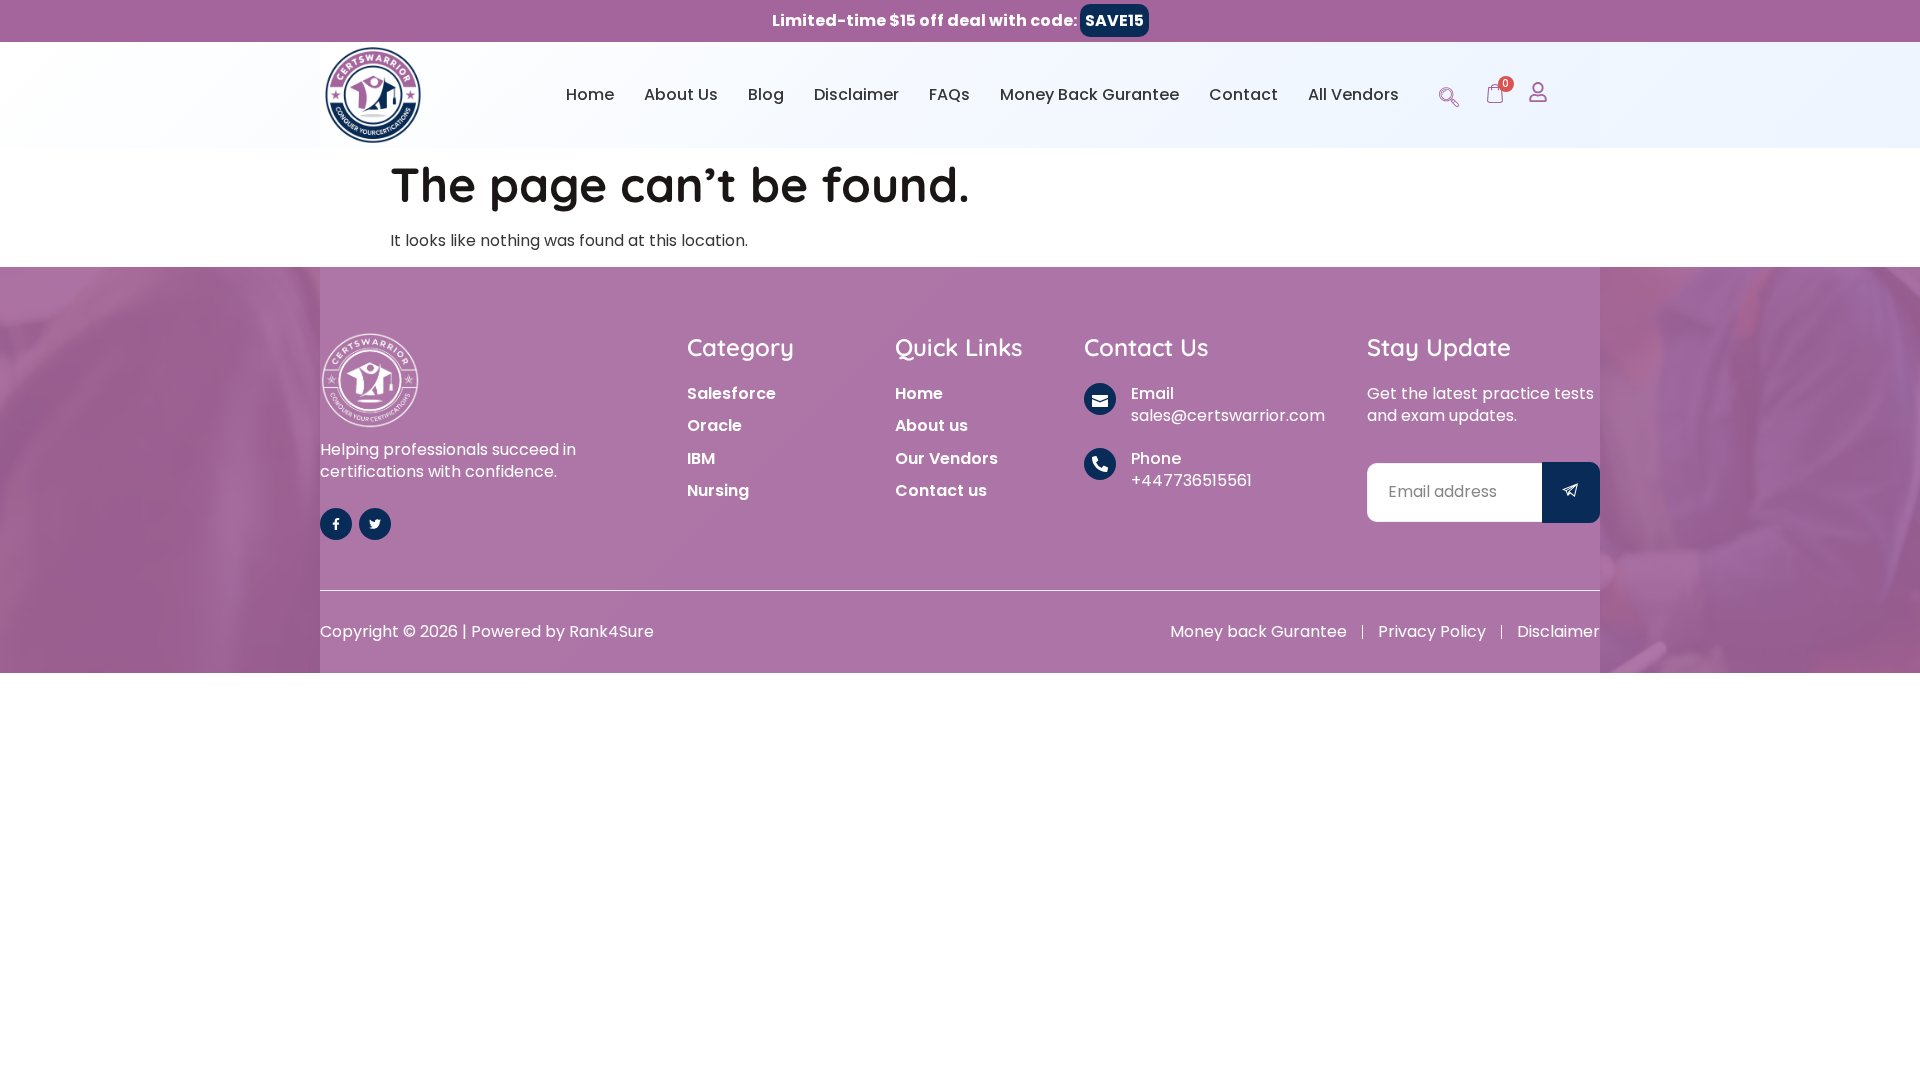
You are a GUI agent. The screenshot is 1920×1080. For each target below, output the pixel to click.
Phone (1156, 458)
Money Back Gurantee (1089, 94)
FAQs (949, 94)
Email (1152, 393)
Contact (1243, 94)
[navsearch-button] (1449, 94)
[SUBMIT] (1571, 492)
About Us (681, 94)
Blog (766, 94)
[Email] (1100, 399)
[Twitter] (375, 524)
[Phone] (1100, 464)
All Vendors (1353, 94)
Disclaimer (856, 94)
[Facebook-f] (336, 524)
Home (590, 94)
